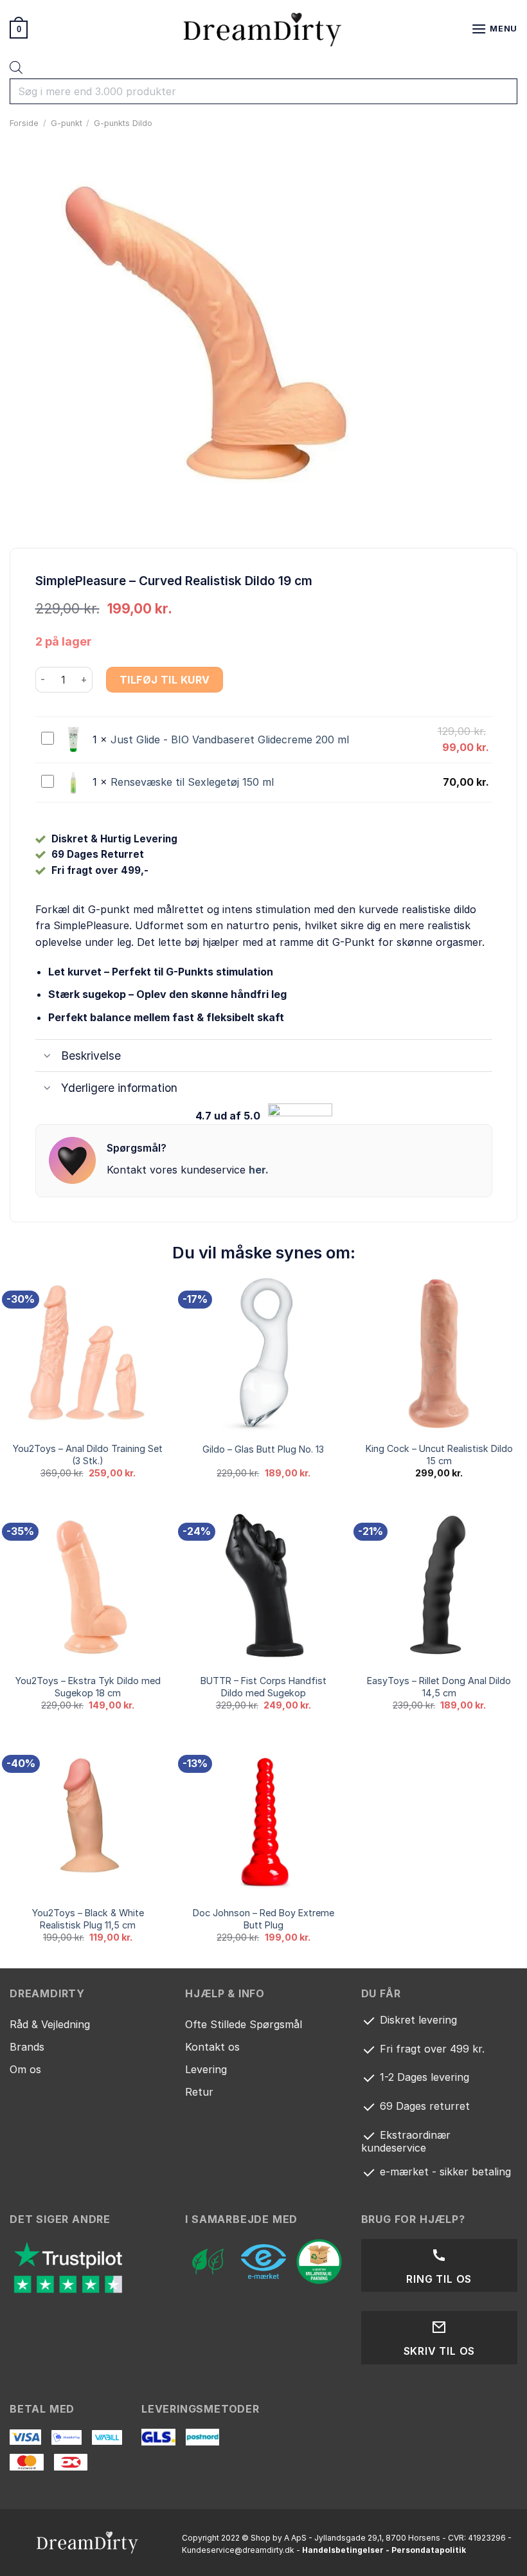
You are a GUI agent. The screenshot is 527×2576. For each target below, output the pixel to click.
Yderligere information (119, 1088)
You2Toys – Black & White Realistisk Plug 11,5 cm (88, 1919)
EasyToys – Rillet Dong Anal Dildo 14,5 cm (439, 1687)
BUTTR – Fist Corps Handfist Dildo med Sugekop (263, 1687)
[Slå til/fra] (48, 1057)
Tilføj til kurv (165, 680)
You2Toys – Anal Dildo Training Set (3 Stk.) (88, 1455)
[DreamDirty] (263, 29)
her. (259, 1170)
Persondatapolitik (429, 2550)
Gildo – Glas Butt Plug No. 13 (263, 1449)
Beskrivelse (91, 1056)
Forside (24, 123)
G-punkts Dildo (123, 123)
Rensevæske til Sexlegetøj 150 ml (192, 782)
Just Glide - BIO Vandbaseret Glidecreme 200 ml (230, 739)
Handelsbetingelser (343, 2550)
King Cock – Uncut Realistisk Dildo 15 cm (439, 1455)
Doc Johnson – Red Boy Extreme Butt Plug (263, 1919)
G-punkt (67, 123)
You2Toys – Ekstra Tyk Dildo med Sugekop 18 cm (88, 1687)
